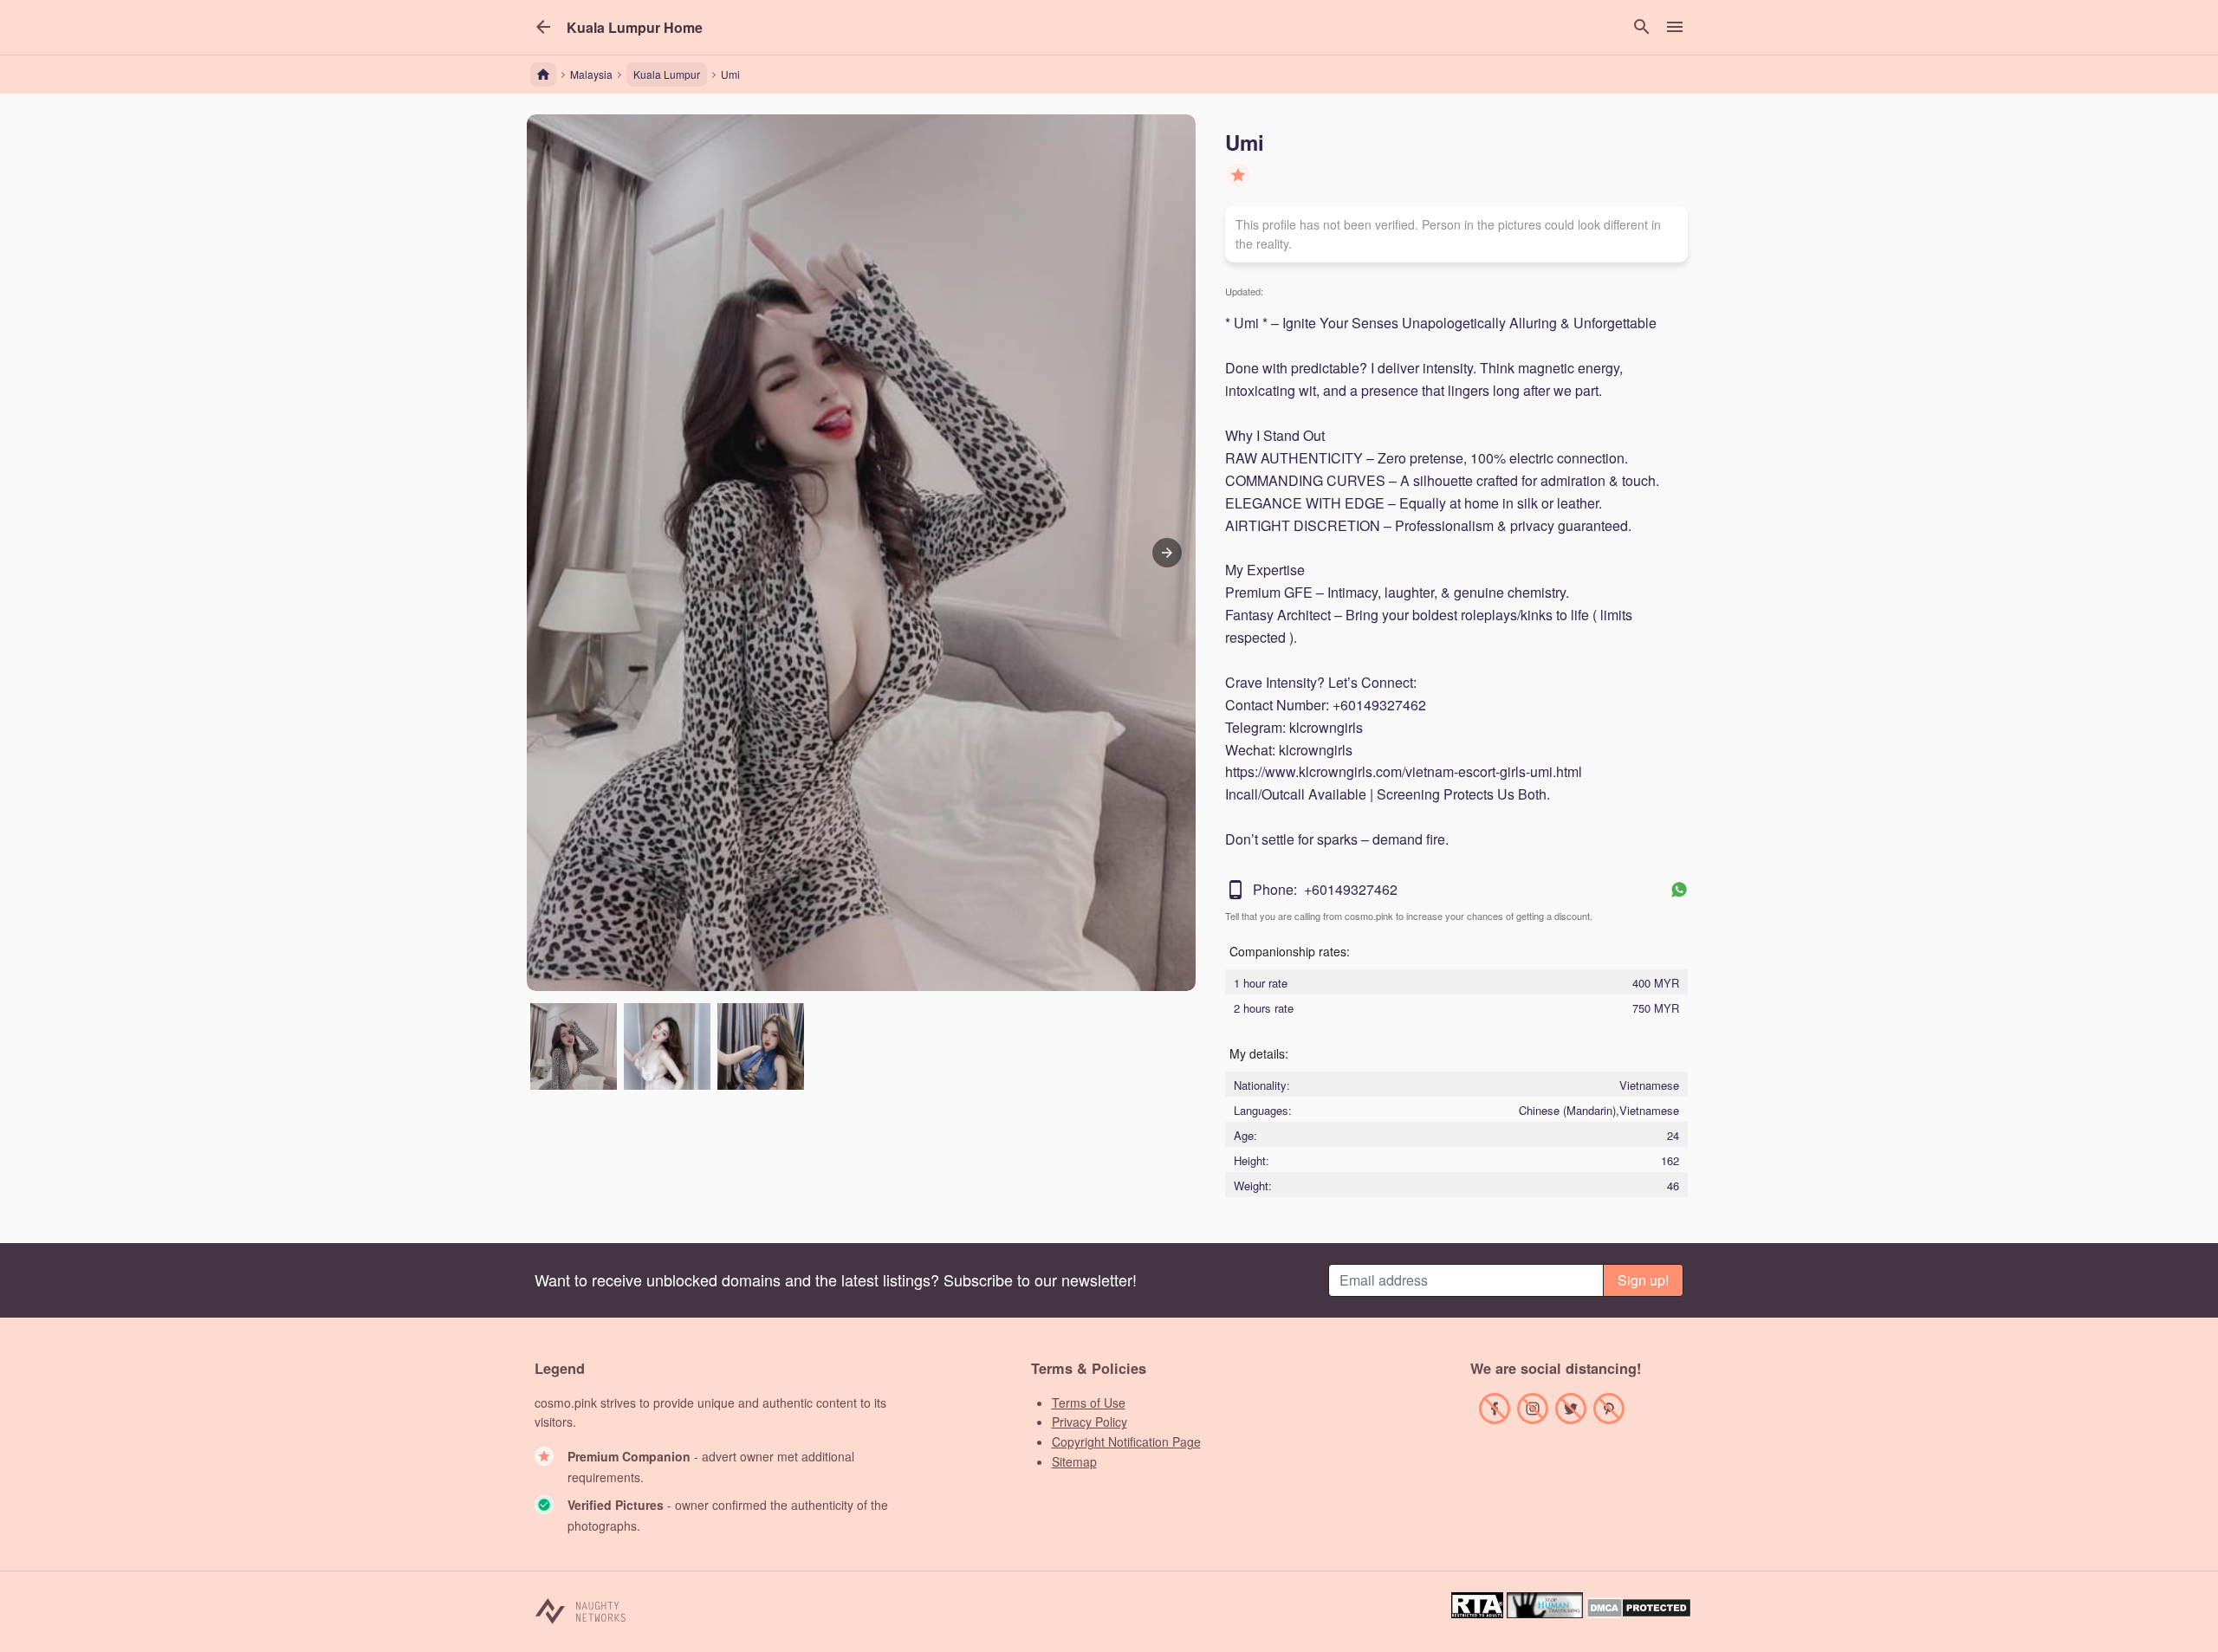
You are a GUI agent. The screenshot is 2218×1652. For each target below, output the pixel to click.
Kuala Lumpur (667, 74)
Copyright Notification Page (1126, 1441)
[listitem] (574, 1046)
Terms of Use (1089, 1403)
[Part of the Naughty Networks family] (581, 1610)
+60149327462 (1351, 889)
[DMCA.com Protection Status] (1639, 1613)
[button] (635, 28)
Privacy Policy (1090, 1422)
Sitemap (1074, 1461)
